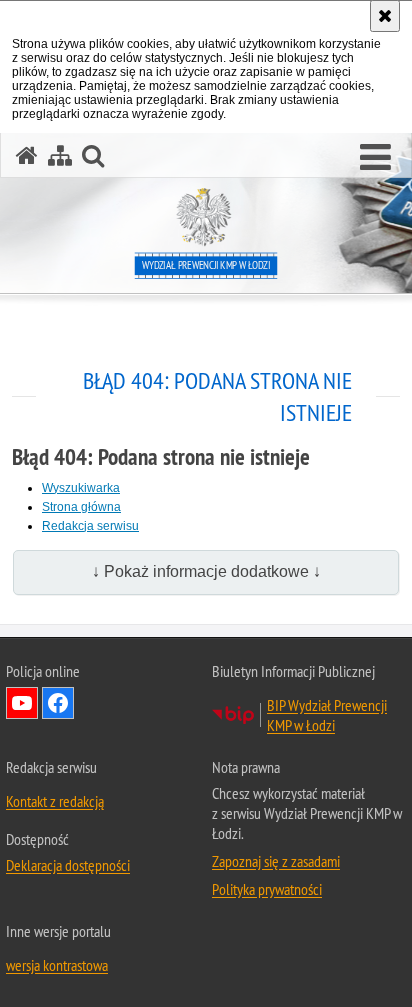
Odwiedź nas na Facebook (58, 703)
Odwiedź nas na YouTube (22, 703)
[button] (375, 158)
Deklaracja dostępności (68, 865)
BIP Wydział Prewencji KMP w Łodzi (327, 715)
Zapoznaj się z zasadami (276, 861)
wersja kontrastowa (57, 965)
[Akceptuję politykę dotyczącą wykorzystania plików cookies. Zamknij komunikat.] (385, 16)
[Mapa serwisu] (60, 155)
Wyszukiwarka (81, 488)
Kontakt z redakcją (55, 801)
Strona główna (81, 507)
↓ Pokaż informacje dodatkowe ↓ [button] (206, 571)
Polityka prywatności (267, 889)
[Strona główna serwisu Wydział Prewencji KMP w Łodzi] (27, 155)
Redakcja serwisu (90, 526)
